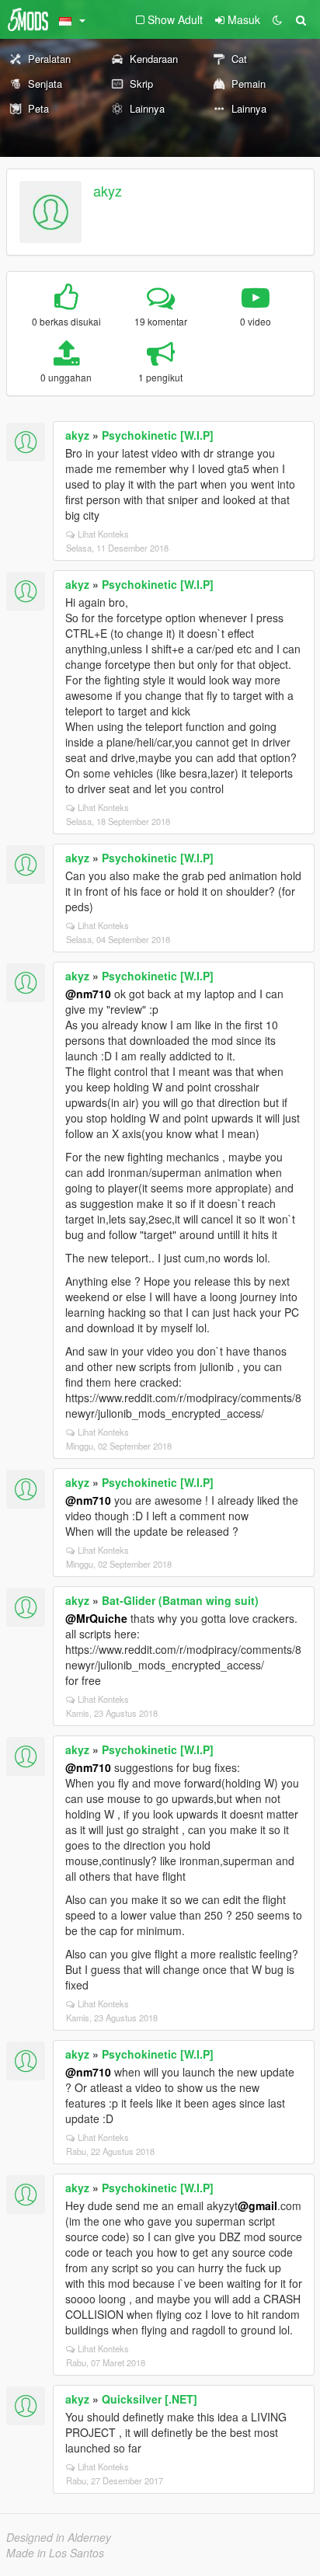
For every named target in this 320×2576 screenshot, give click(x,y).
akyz (108, 190)
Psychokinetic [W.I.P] (158, 435)
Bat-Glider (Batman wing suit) (180, 1600)
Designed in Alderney (59, 2537)
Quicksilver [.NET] (150, 2399)
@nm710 (88, 994)
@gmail (257, 2205)
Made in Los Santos (55, 2553)
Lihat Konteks (103, 534)
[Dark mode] (277, 19)
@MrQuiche (96, 1618)
